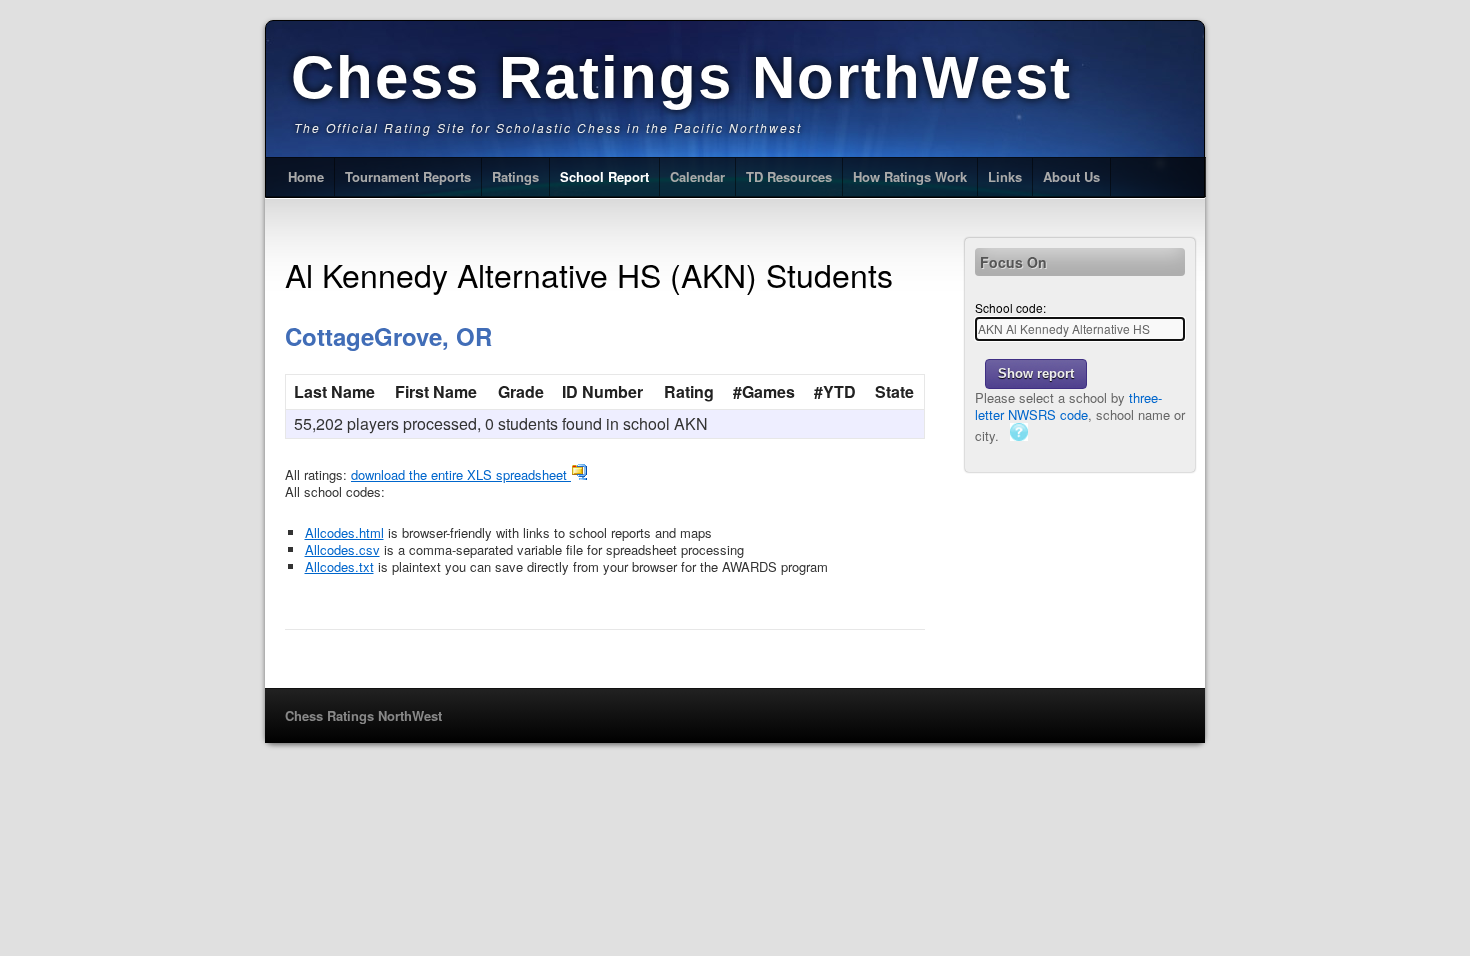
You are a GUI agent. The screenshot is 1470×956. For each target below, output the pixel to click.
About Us (1071, 176)
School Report (604, 176)
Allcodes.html (344, 532)
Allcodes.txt (339, 566)
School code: (1010, 307)
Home (306, 176)
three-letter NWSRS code (1068, 406)
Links (1005, 176)
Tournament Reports (408, 176)
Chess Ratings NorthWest (681, 77)
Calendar (697, 176)
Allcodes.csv (342, 549)
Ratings (515, 176)
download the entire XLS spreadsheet (461, 474)
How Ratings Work (910, 176)
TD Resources (789, 176)
